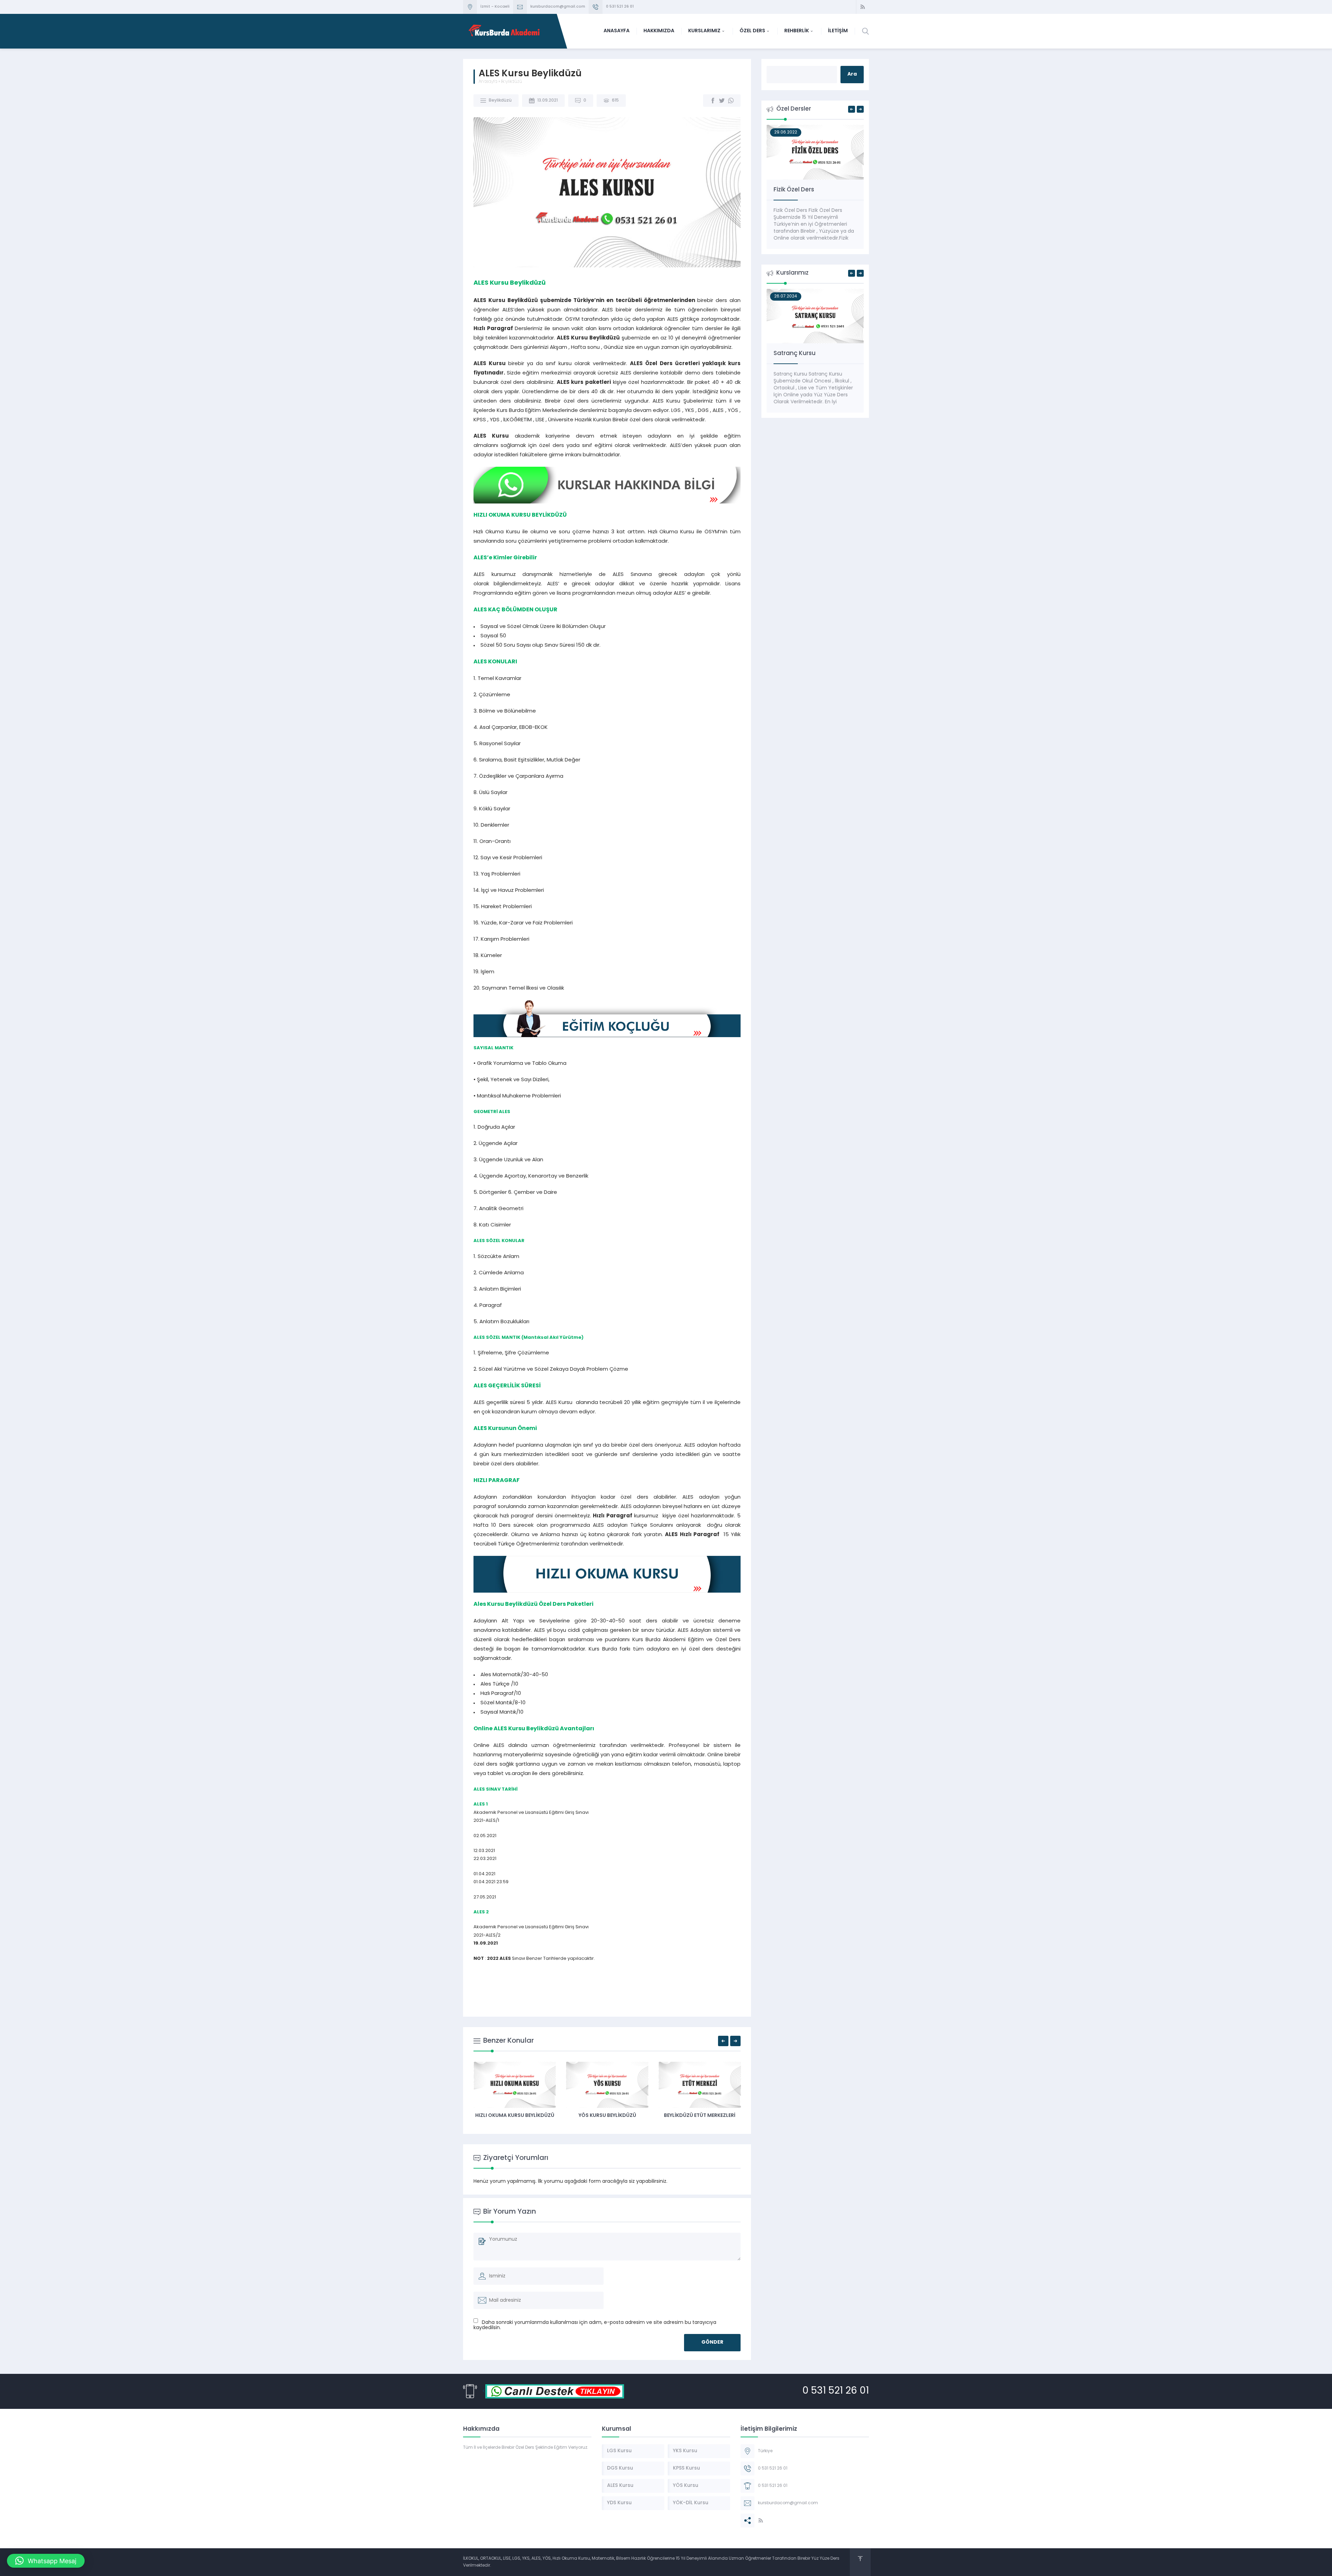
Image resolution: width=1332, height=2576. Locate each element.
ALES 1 (481, 1804)
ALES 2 (481, 1912)
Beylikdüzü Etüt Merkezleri (607, 2116)
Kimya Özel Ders (797, 190)
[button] (46, 2561)
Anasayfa (488, 82)
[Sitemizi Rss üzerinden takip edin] (863, 7)
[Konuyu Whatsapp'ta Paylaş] (731, 101)
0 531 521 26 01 (620, 7)
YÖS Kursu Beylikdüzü (515, 2116)
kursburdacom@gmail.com (558, 7)
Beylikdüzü (511, 82)
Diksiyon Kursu (795, 354)
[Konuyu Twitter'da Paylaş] (722, 101)
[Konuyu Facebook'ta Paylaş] (713, 101)
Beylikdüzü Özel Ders (699, 2116)
